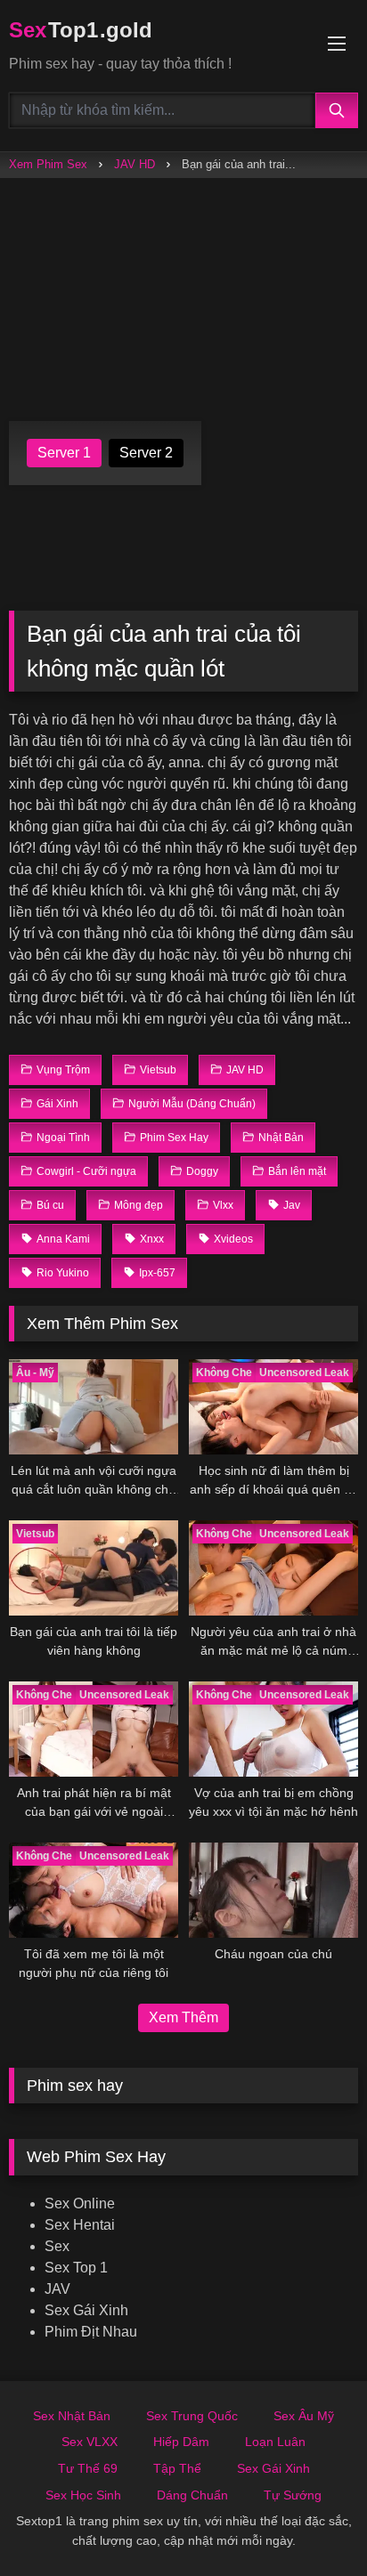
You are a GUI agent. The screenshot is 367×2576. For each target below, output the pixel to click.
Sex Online (80, 2203)
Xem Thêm (183, 2017)
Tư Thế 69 (88, 2468)
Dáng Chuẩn (192, 2495)
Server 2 (146, 453)
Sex (57, 2246)
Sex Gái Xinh (86, 2310)
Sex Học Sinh (83, 2495)
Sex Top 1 (76, 2268)
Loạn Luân (275, 2442)
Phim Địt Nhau (91, 2332)
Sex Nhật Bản (72, 2416)
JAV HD (135, 164)
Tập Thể (177, 2468)
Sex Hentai (80, 2225)
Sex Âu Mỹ (304, 2416)
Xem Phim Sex (48, 164)
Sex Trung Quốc (192, 2416)
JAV (57, 2289)
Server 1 (64, 453)
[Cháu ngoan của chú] (273, 1890)
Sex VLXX (90, 2442)
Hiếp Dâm (181, 2442)
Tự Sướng (293, 2495)
